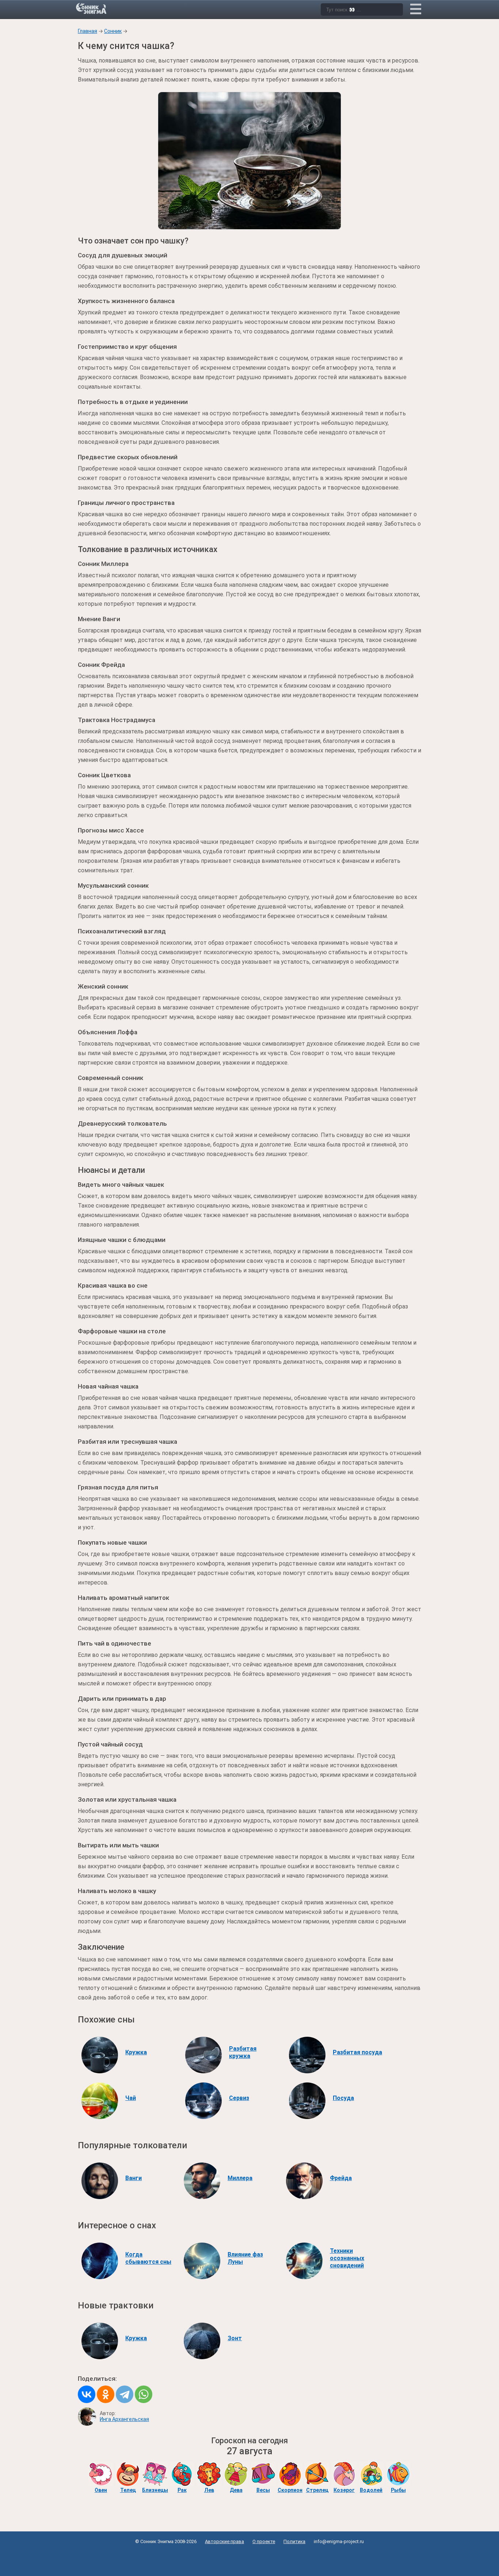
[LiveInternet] (250, 2558)
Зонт (235, 2338)
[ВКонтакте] (87, 2394)
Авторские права (224, 2541)
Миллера (240, 2178)
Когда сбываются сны (148, 2258)
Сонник (113, 31)
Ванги (134, 2178)
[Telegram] (125, 2394)
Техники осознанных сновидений (347, 2258)
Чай (131, 2098)
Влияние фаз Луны (245, 2258)
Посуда (343, 2098)
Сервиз (239, 2098)
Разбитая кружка (243, 2052)
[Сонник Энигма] (92, 8)
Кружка (136, 2052)
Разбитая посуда (357, 2052)
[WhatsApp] (144, 2394)
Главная (87, 31)
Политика (294, 2541)
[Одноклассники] (106, 2394)
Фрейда (341, 2178)
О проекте (264, 2541)
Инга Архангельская (124, 2419)
